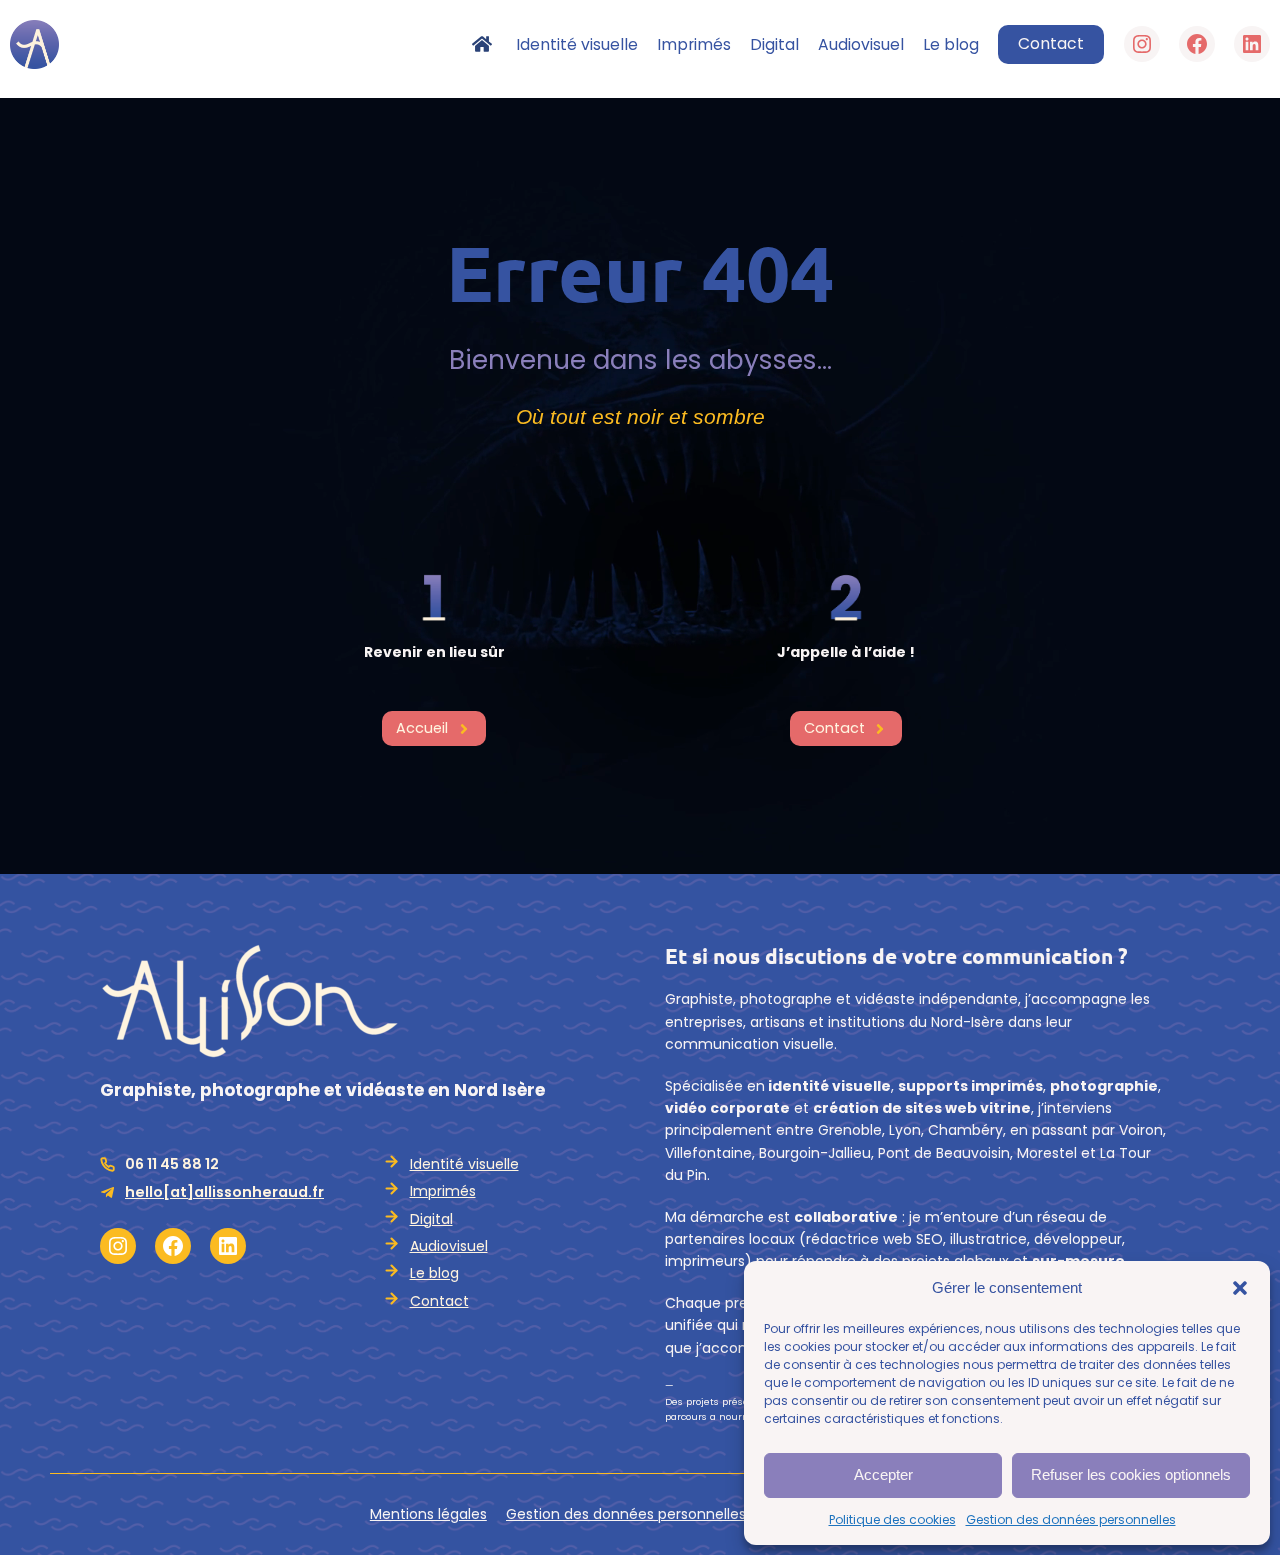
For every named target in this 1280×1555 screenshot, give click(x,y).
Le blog (434, 1273)
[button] (1240, 1288)
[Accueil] (494, 44)
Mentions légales (428, 1514)
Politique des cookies (892, 1519)
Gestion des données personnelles (1071, 1519)
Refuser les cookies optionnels (1131, 1474)
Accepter (883, 1474)
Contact (1051, 43)
